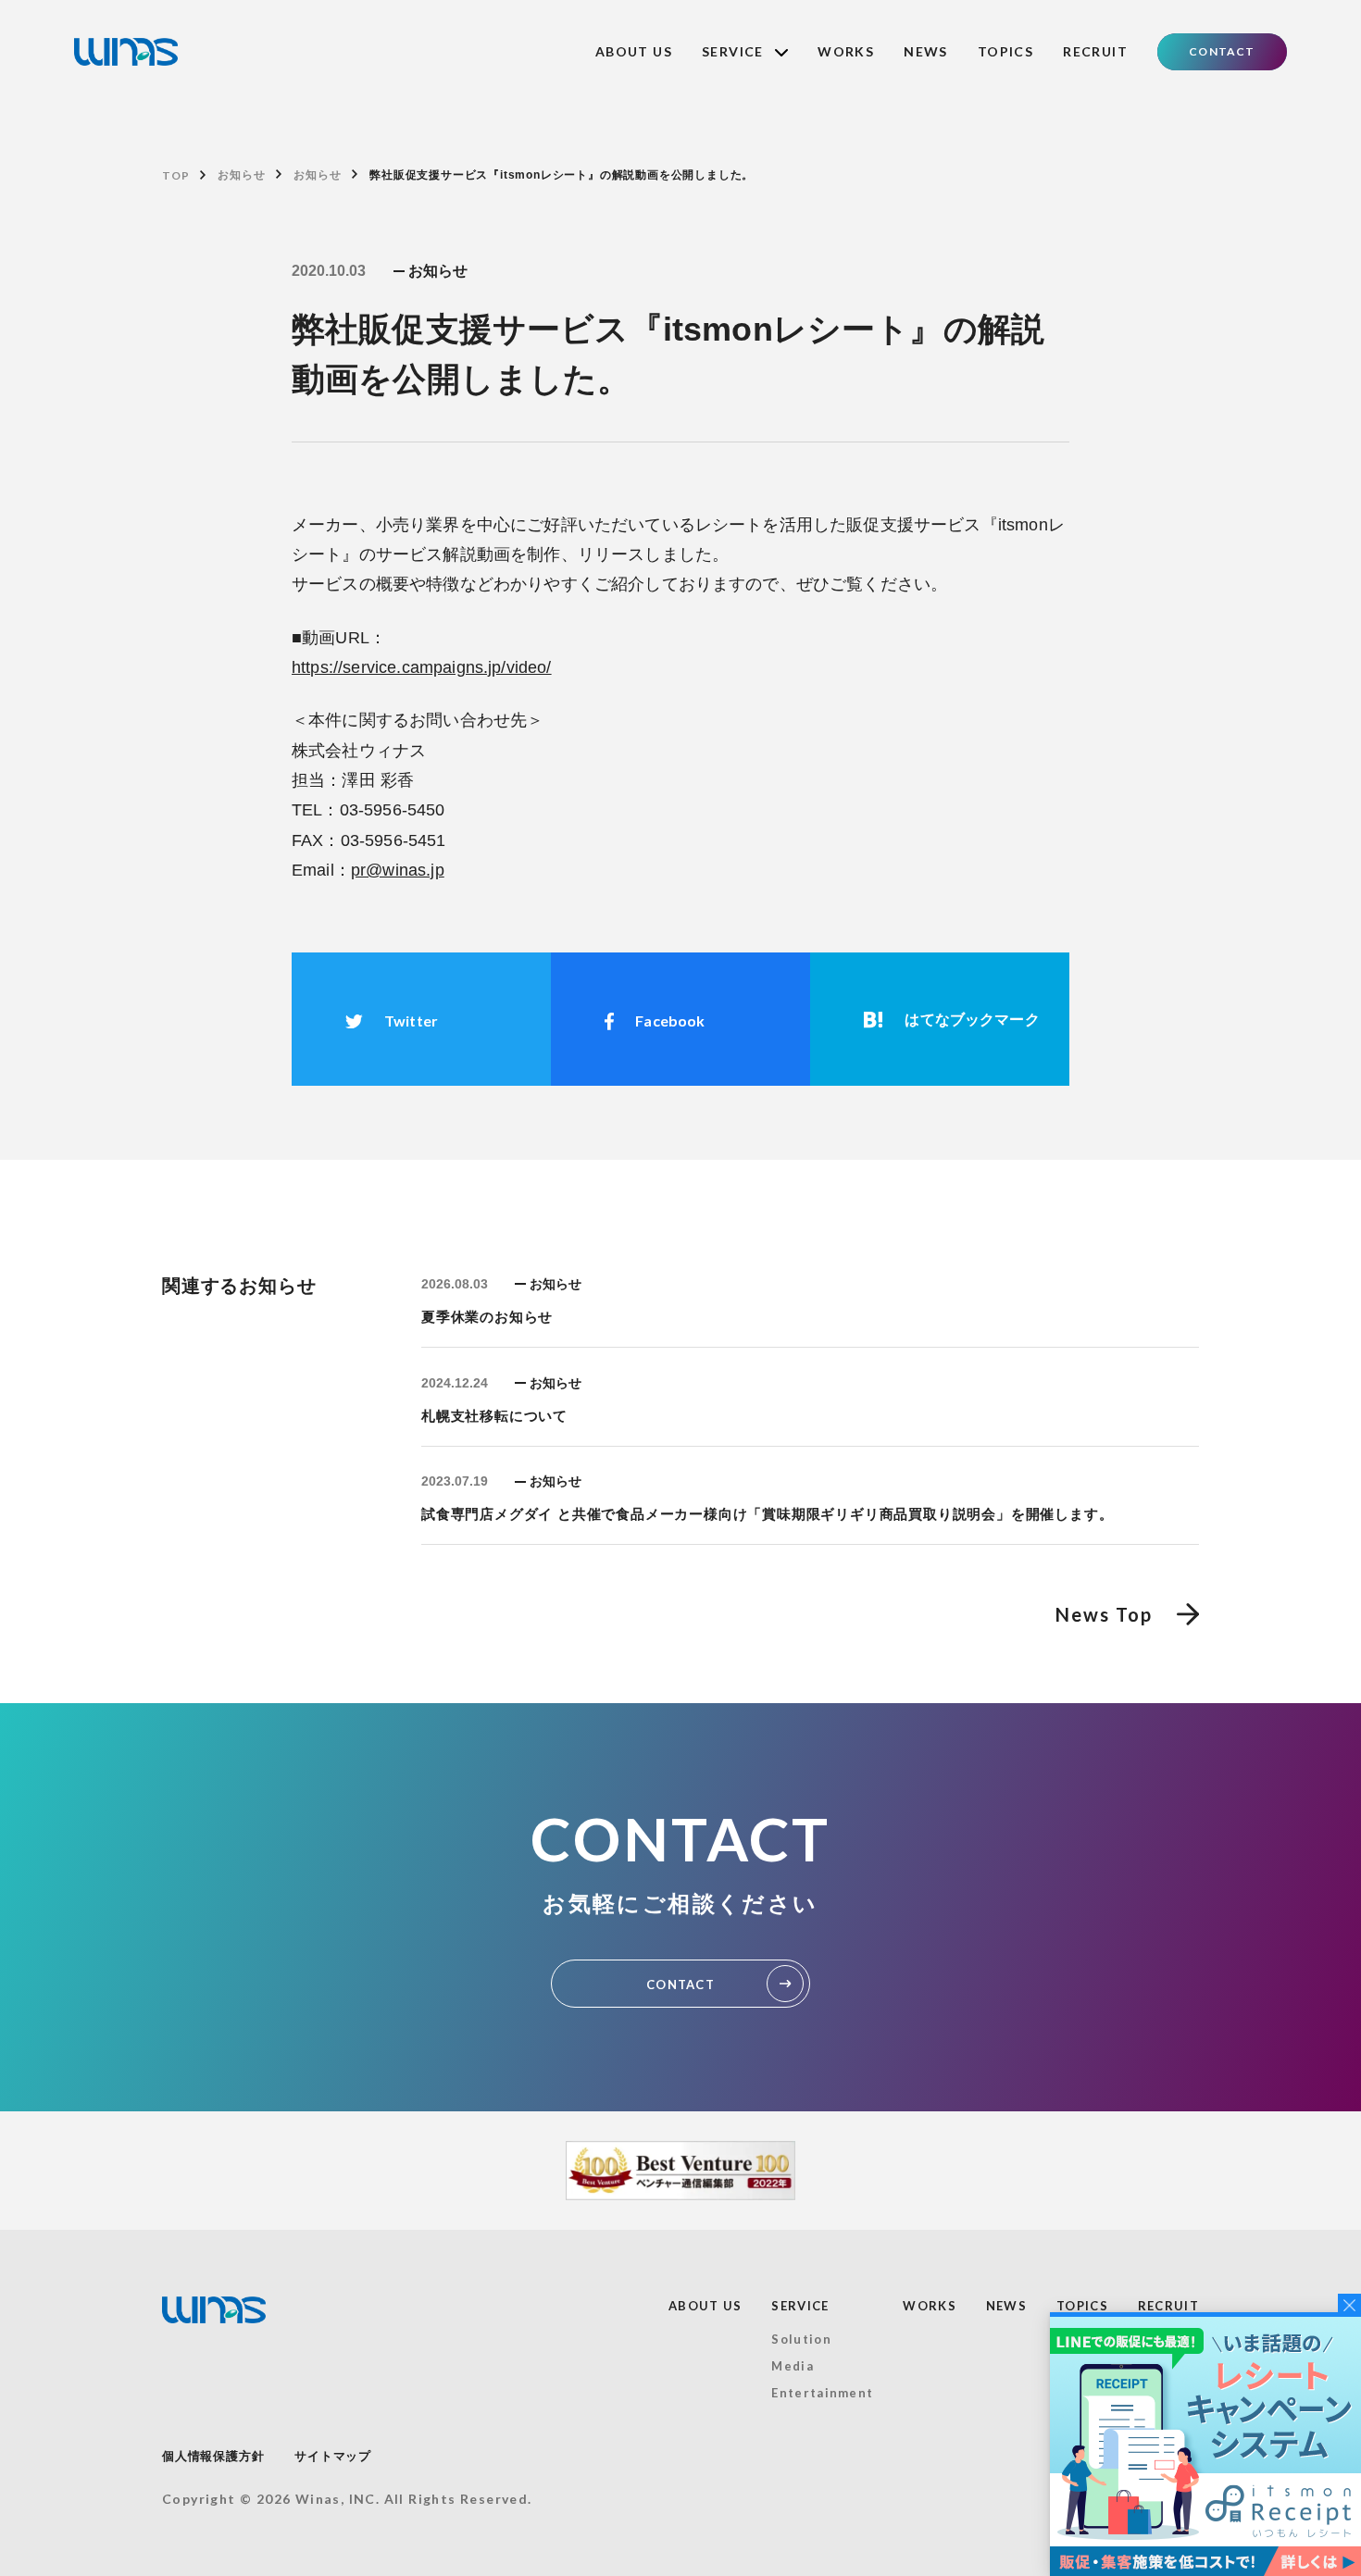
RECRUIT (1095, 51)
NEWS (926, 51)
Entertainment (822, 2393)
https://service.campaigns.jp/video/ (422, 667)
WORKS (846, 51)
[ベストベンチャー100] (680, 2171)
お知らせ (241, 175)
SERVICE (800, 2306)
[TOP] (126, 52)
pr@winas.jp (398, 870)
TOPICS (1005, 51)
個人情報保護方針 (213, 2456)
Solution (801, 2339)
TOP (175, 175)
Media (793, 2366)
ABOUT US (634, 51)
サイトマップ (333, 2456)
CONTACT (1222, 51)
